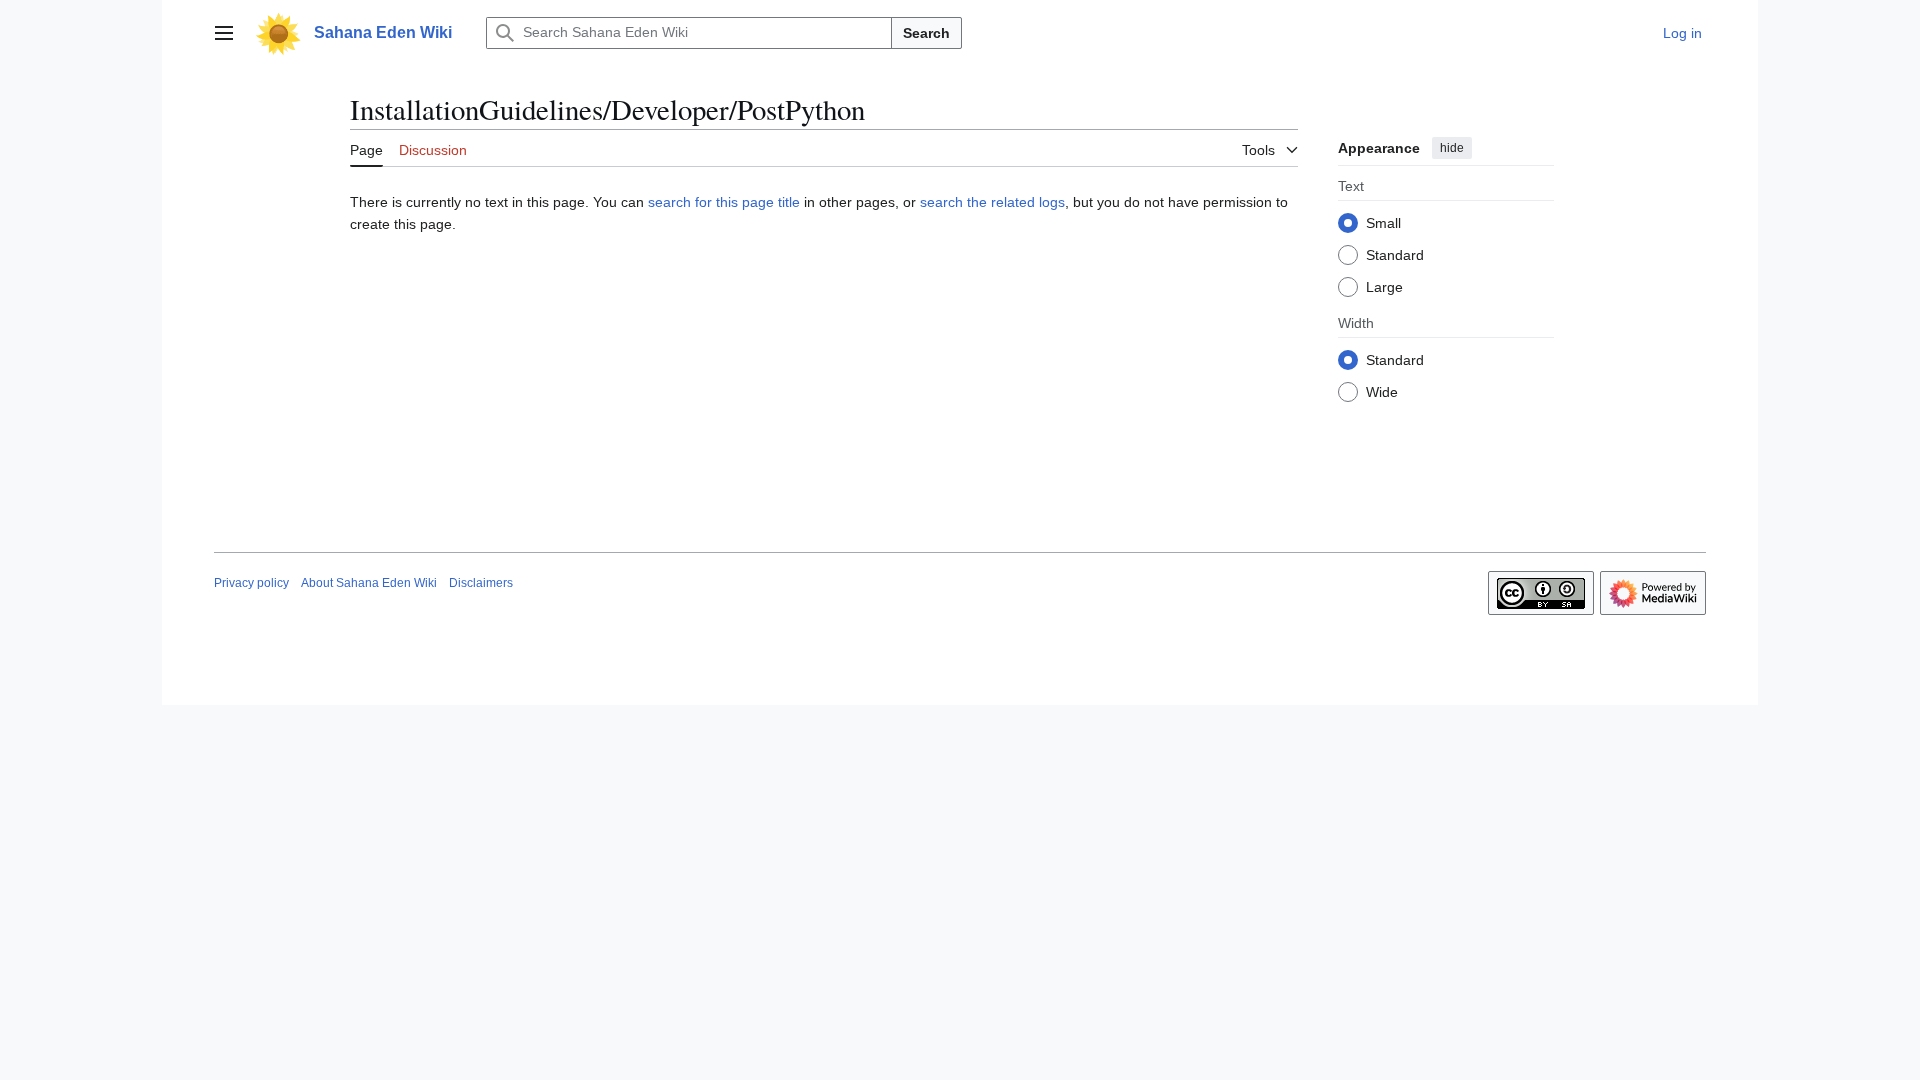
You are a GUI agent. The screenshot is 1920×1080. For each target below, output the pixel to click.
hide (1452, 148)
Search (926, 33)
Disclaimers (481, 583)
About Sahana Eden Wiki (369, 583)
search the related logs (992, 202)
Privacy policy (251, 583)
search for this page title (724, 202)
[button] (224, 33)
